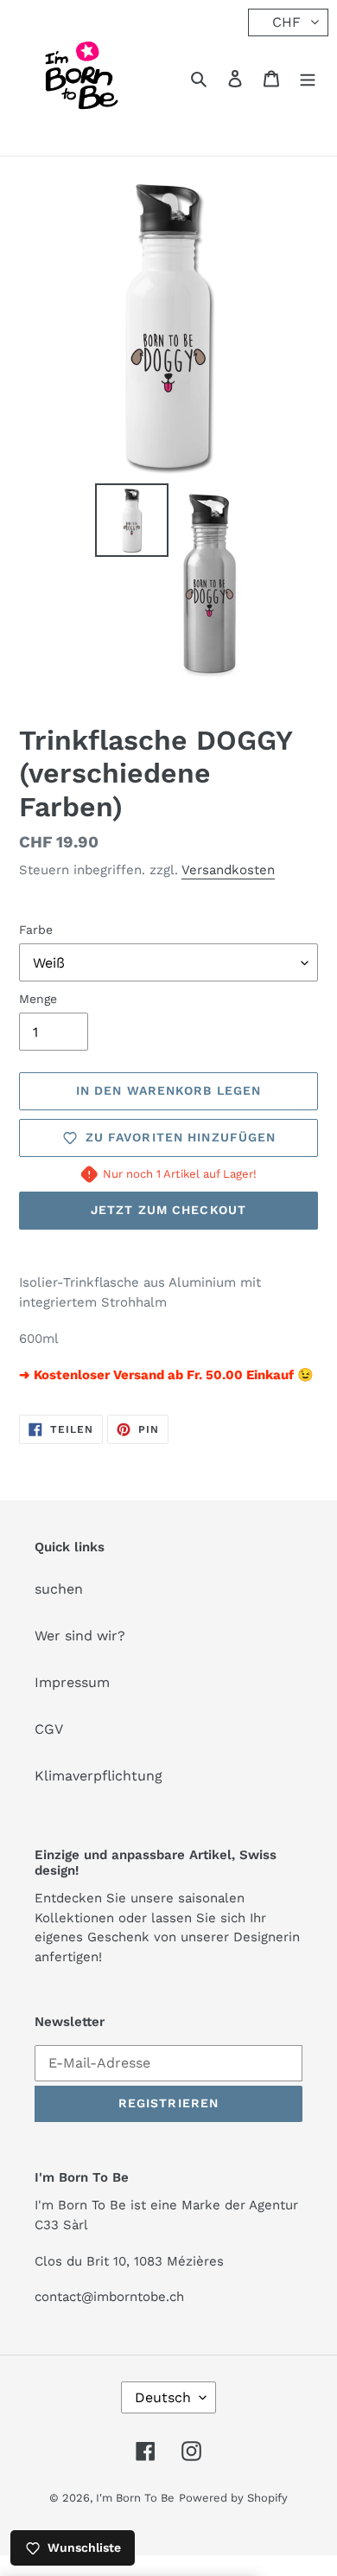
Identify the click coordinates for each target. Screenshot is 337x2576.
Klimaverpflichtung (99, 1776)
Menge (38, 999)
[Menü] (308, 78)
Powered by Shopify (233, 2498)
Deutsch (163, 2397)
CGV (49, 1729)
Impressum (72, 1682)
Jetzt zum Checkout (168, 1210)
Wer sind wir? (80, 1636)
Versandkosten (228, 870)
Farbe (36, 930)
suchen (59, 1589)
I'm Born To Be (135, 2498)
